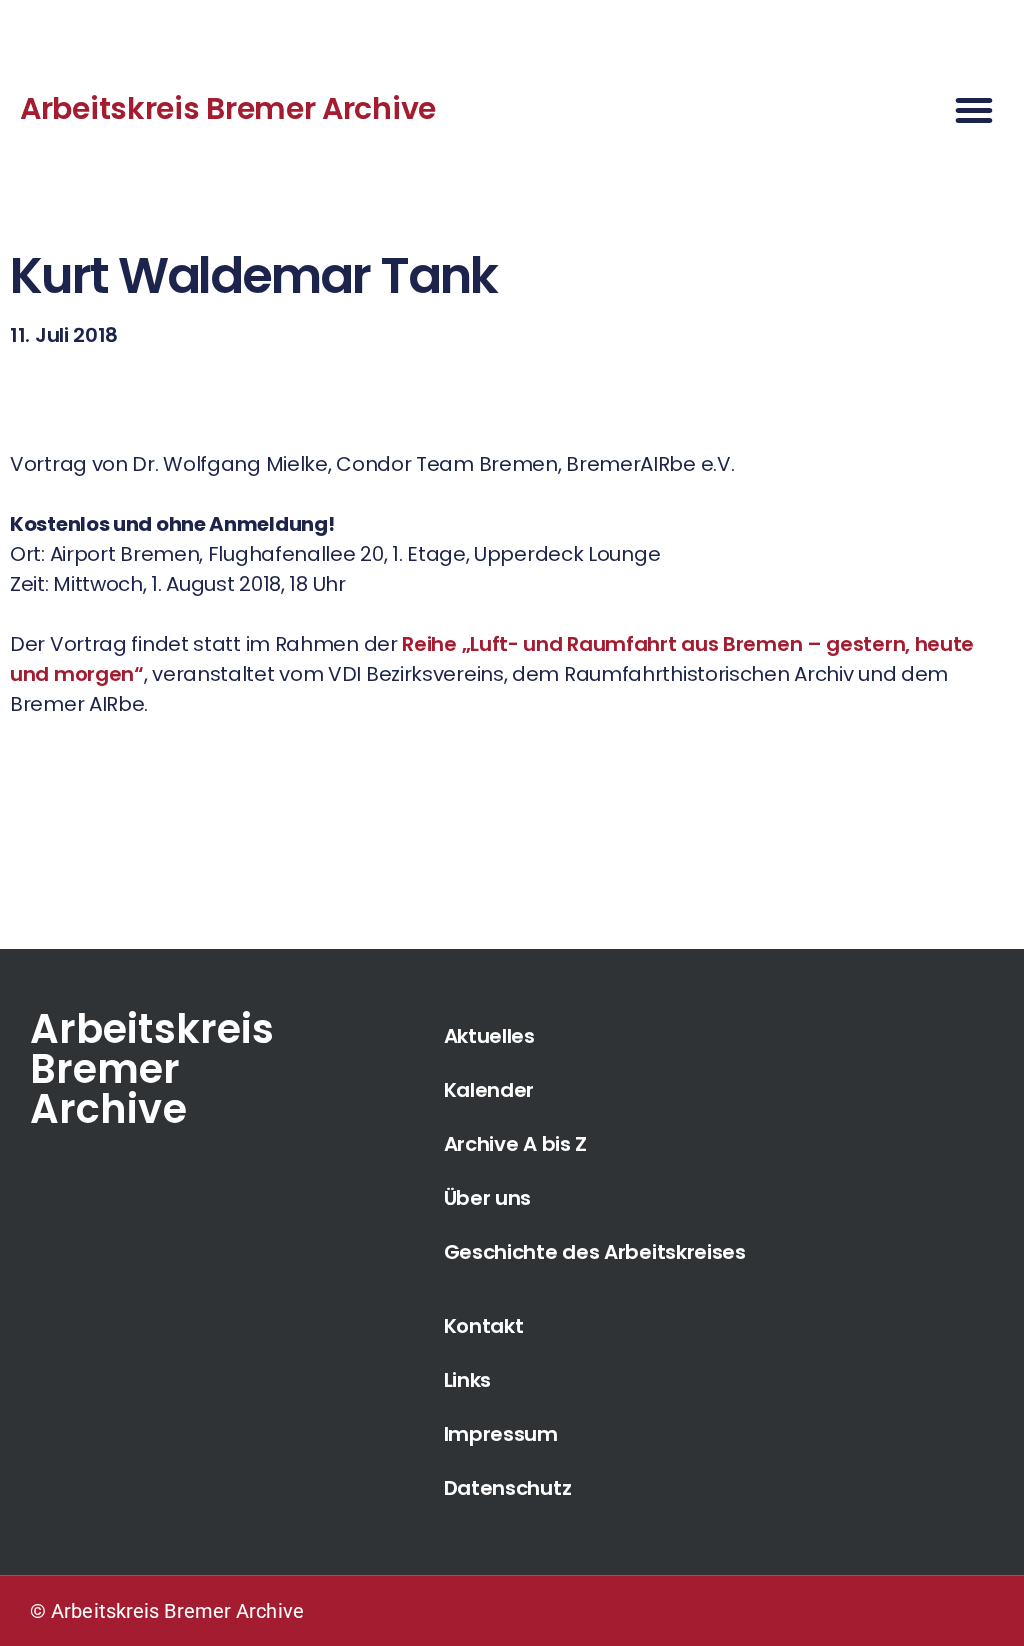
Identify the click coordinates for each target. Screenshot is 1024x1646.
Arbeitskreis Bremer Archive (228, 108)
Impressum (501, 1434)
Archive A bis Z (516, 1144)
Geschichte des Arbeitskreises (595, 1252)
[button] (974, 110)
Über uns (488, 1198)
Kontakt (484, 1326)
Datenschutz (508, 1488)
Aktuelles (489, 1036)
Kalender (489, 1090)
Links (468, 1380)
